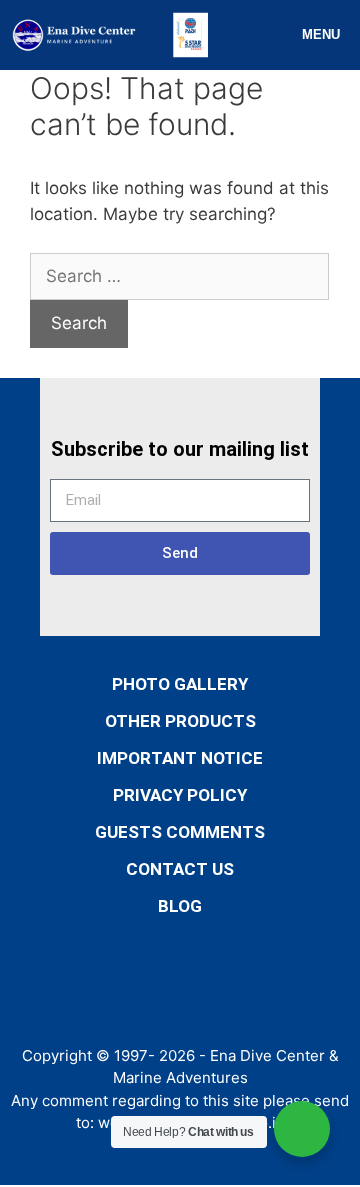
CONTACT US (180, 869)
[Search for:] (179, 276)
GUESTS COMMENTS (180, 832)
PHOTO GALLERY (180, 684)
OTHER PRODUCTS (180, 721)
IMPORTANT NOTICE (180, 758)
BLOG (180, 906)
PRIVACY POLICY (180, 795)
